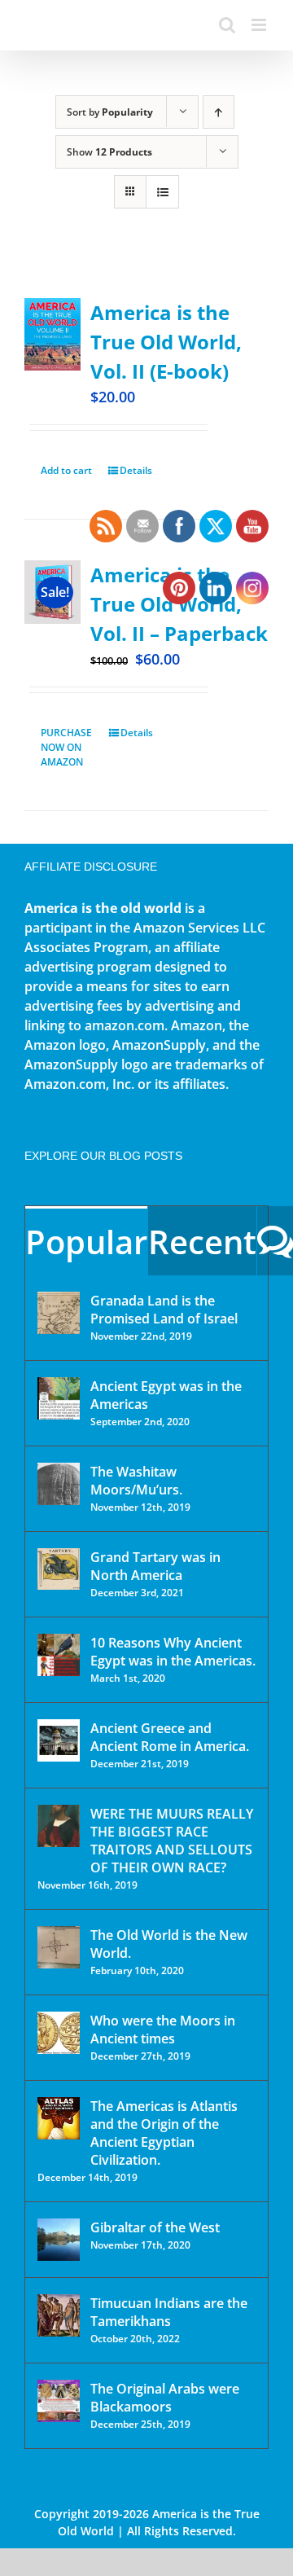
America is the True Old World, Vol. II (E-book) (166, 342)
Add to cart (66, 470)
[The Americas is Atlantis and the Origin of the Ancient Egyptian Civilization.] (59, 2118)
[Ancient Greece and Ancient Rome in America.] (59, 1740)
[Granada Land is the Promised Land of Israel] (59, 1313)
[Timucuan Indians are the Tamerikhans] (59, 2315)
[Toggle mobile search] (227, 25)
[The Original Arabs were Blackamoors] (59, 2401)
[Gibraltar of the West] (59, 2240)
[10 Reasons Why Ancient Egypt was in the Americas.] (59, 1655)
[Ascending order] (219, 112)
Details (136, 470)
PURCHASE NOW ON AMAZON (66, 747)
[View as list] (162, 192)
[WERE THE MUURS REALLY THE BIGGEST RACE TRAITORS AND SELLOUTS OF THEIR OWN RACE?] (59, 1826)
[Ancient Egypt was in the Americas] (59, 1398)
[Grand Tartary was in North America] (59, 1569)
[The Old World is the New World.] (59, 1947)
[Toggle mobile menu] (260, 25)
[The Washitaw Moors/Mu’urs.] (59, 1484)
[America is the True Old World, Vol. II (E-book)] (52, 334)
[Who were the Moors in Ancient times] (59, 2033)
